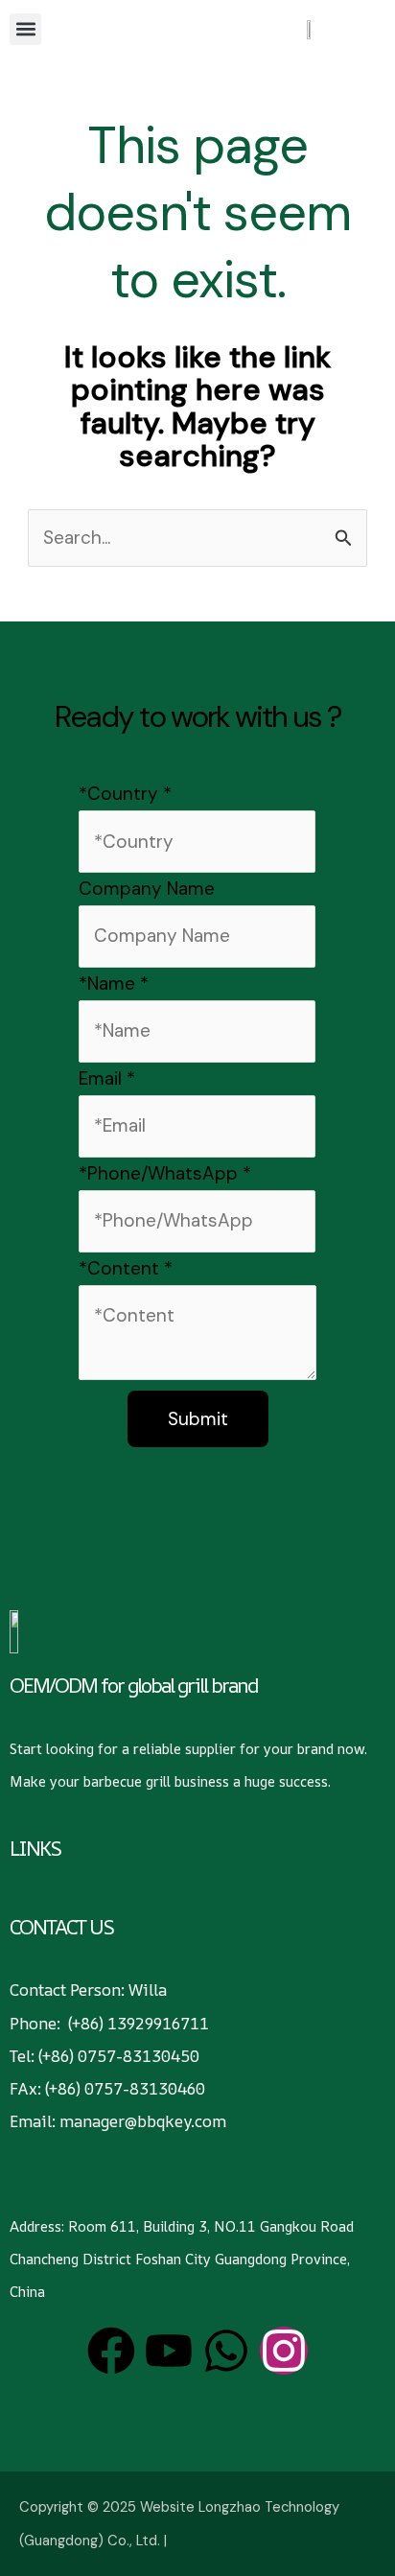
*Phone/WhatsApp (165, 1173)
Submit (198, 1419)
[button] (25, 29)
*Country (125, 794)
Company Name (147, 889)
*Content (126, 1268)
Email (107, 1078)
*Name (114, 984)
